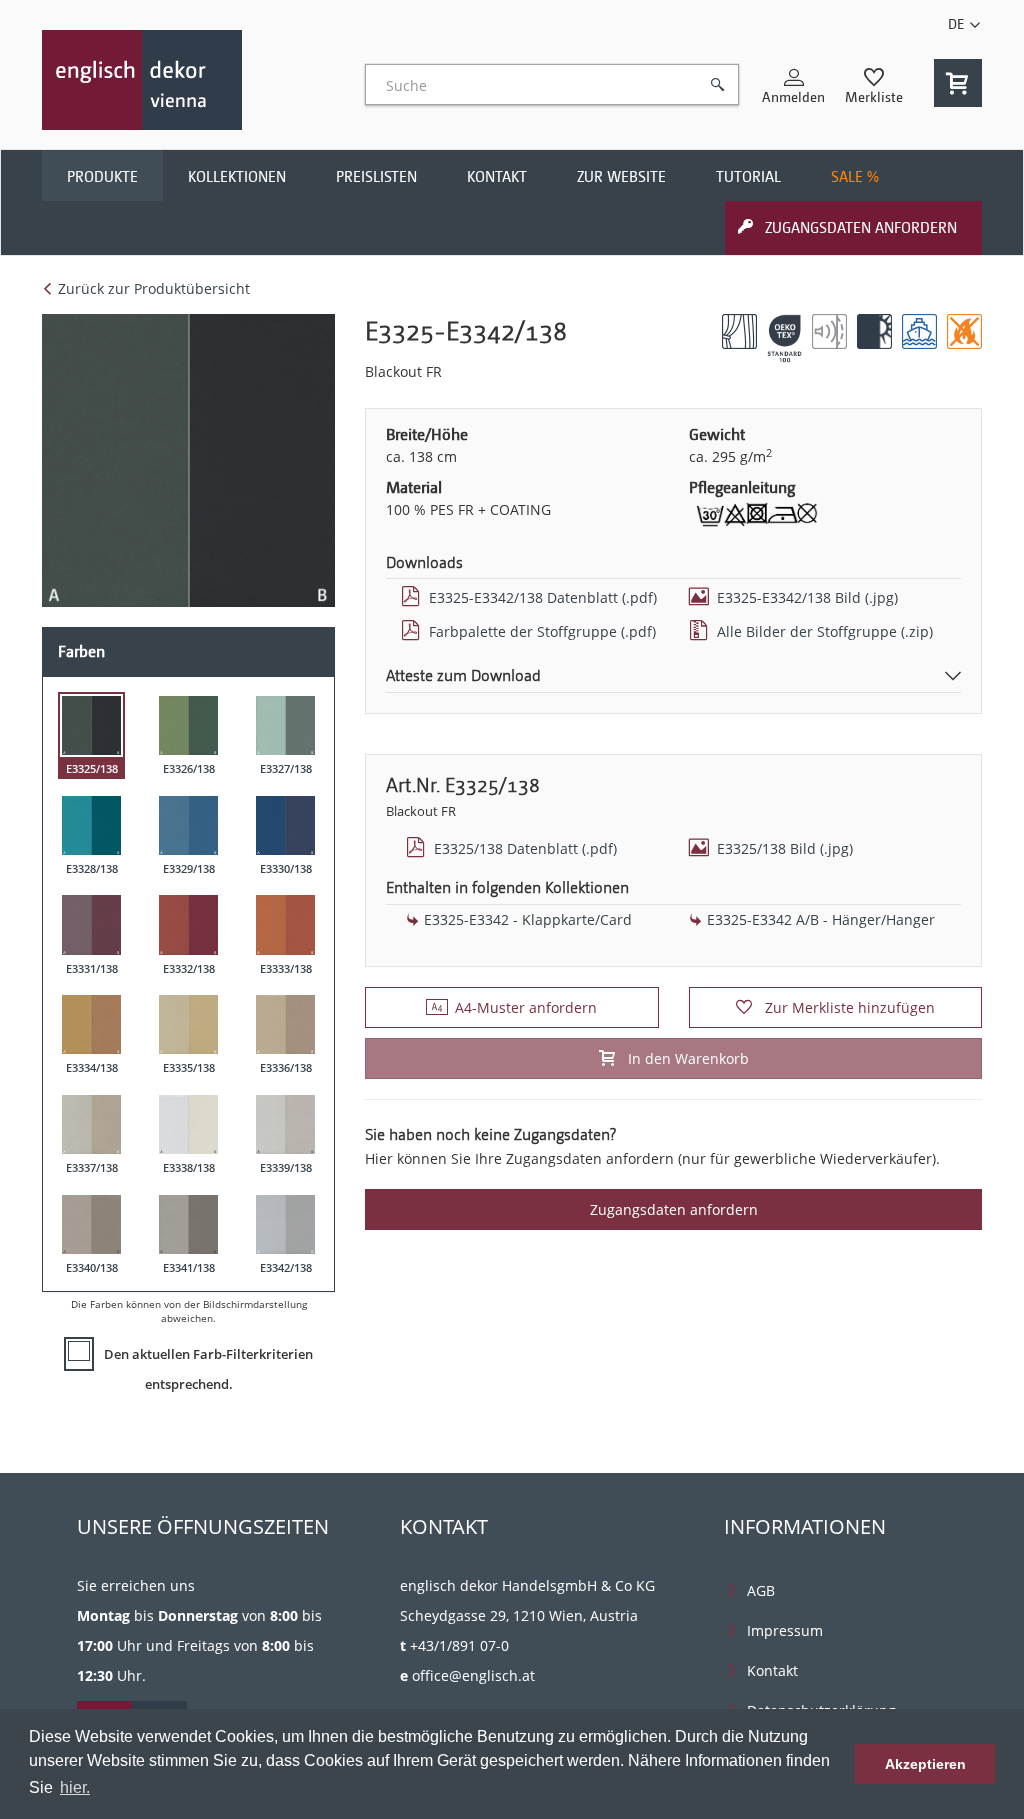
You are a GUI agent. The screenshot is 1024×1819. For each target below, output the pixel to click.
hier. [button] (75, 1787)
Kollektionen (237, 177)
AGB (761, 1590)
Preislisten (376, 177)
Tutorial (748, 177)
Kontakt (497, 177)
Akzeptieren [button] (925, 1764)
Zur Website (621, 177)
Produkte (102, 177)
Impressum (785, 1630)
